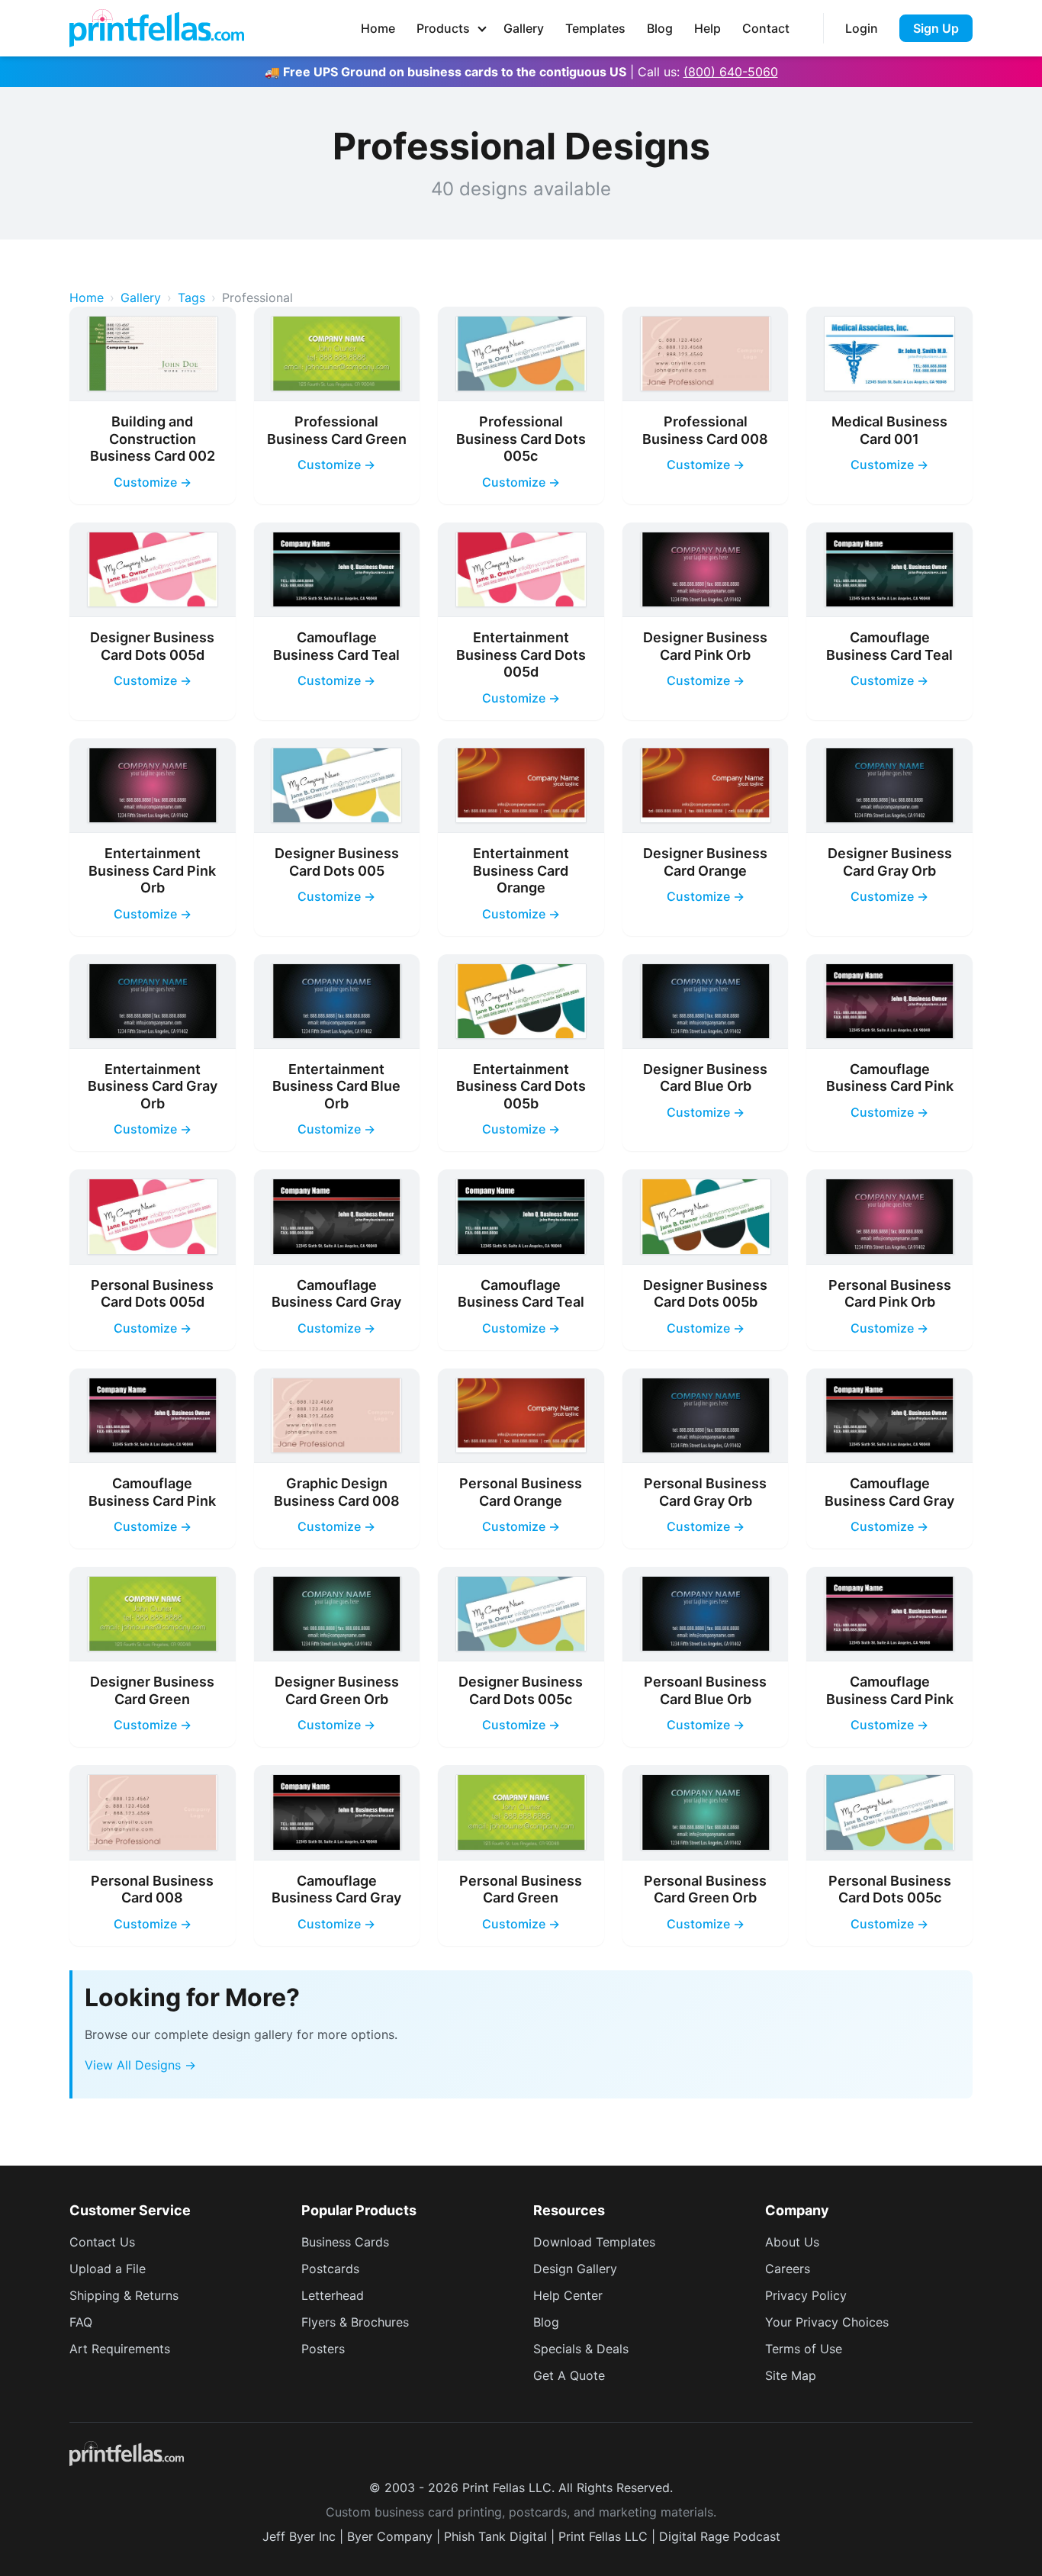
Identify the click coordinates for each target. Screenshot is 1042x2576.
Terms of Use (804, 2349)
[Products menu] (482, 28)
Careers (788, 2269)
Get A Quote (569, 2375)
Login (862, 28)
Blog (660, 28)
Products (443, 28)
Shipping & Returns (124, 2295)
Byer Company (390, 2536)
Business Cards (345, 2242)
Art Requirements (120, 2349)
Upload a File (108, 2269)
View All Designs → (140, 2065)
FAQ (81, 2322)
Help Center (568, 2295)
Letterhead (333, 2295)
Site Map (791, 2375)
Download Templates (594, 2242)
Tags (191, 297)
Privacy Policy (806, 2295)
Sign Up (936, 28)
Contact (766, 28)
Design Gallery (575, 2269)
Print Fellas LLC (603, 2536)
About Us (792, 2242)
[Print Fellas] (157, 28)
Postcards (330, 2269)
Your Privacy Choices (827, 2322)
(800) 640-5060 (731, 72)
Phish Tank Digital (495, 2536)
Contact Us (102, 2242)
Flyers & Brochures (355, 2322)
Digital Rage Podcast (720, 2536)
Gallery (524, 28)
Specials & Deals (581, 2349)
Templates (595, 28)
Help (708, 28)
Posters (323, 2349)
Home (378, 28)
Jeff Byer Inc (299, 2536)
